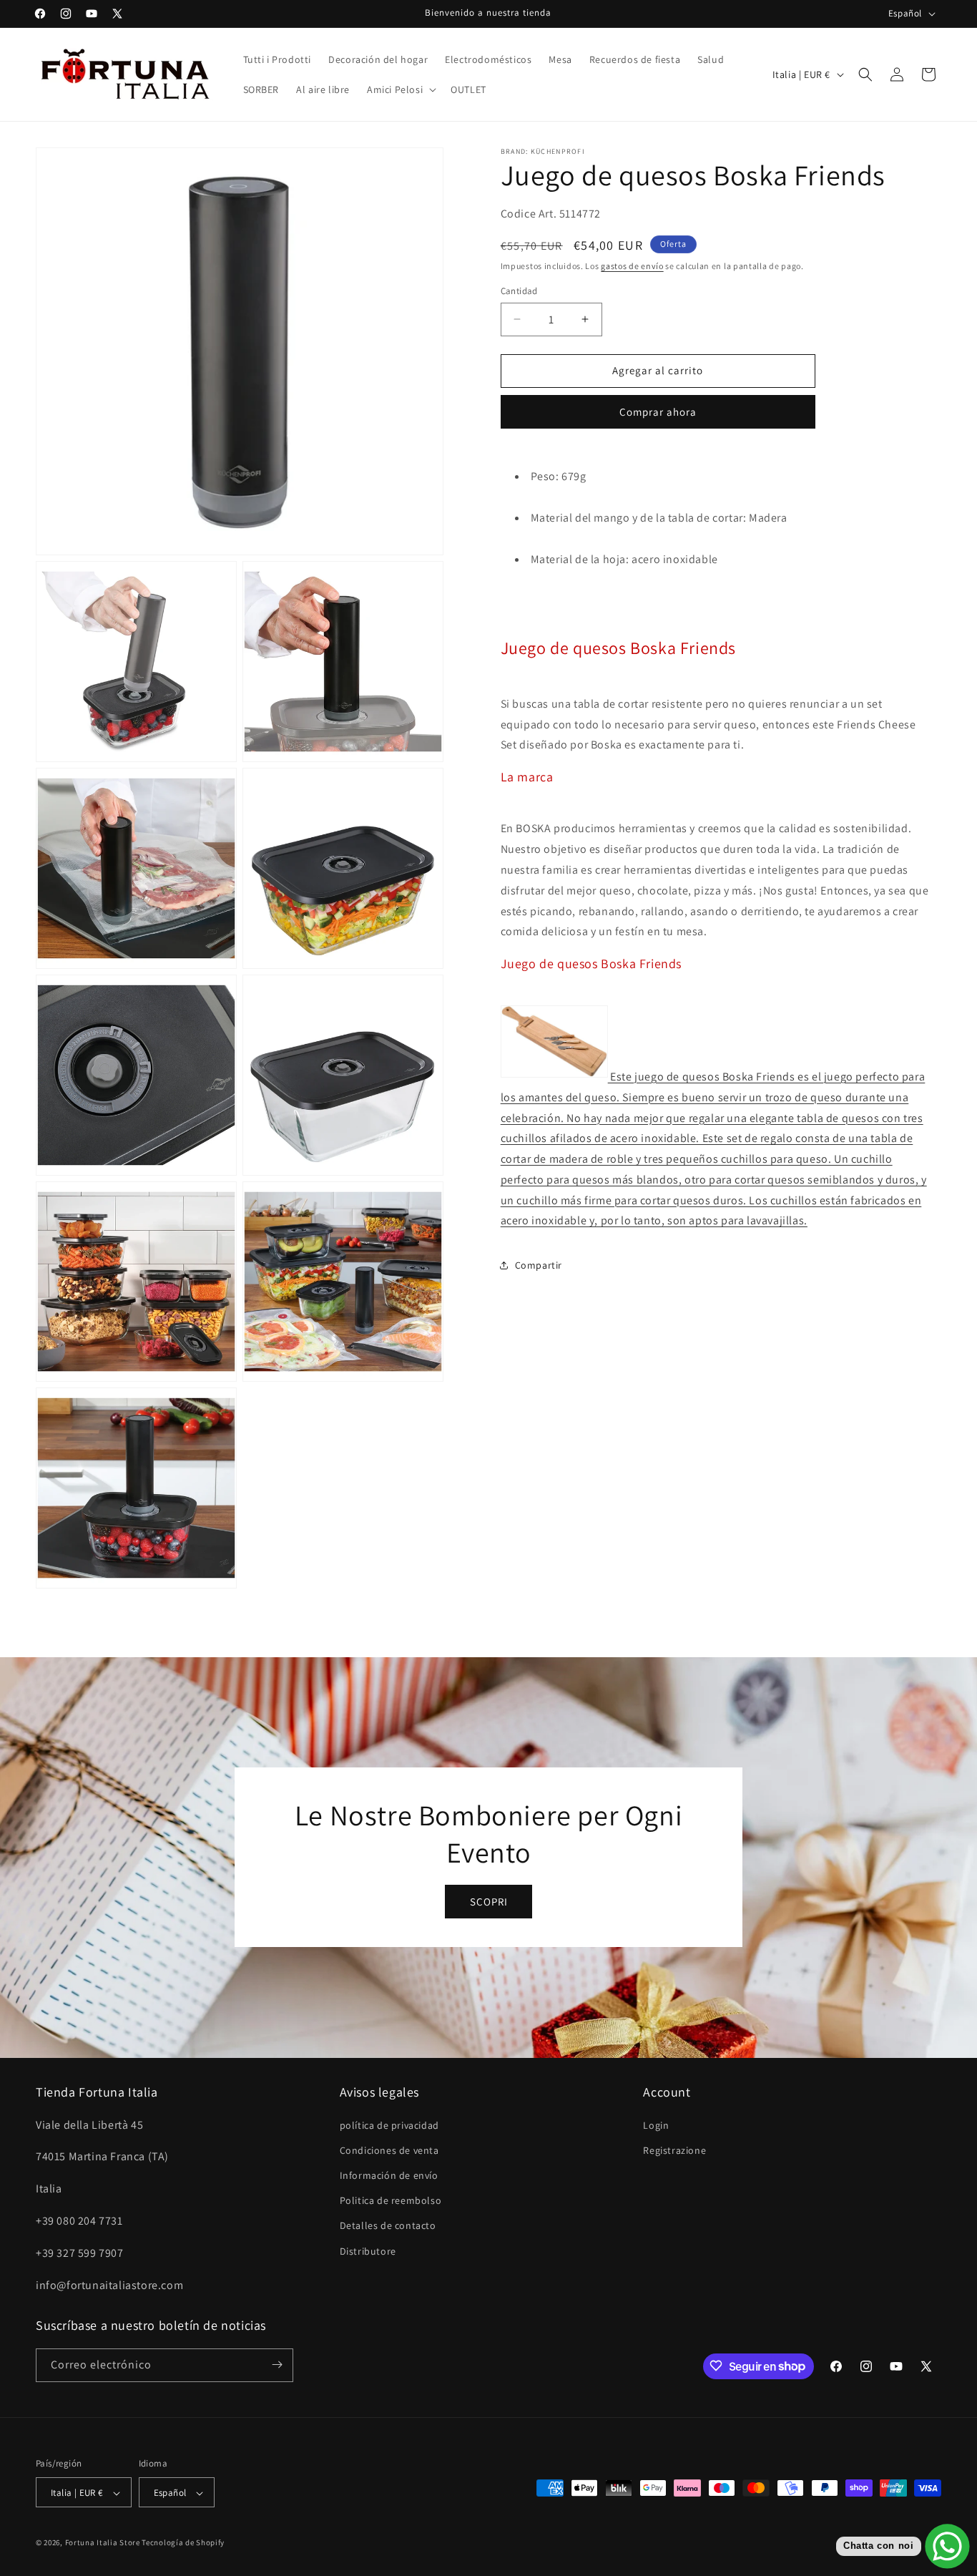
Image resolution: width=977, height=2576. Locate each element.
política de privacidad (389, 2124)
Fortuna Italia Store (104, 2543)
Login (656, 2124)
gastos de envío (632, 266)
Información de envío (389, 2175)
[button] (400, 89)
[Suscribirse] (277, 2365)
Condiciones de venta (389, 2150)
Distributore (368, 2250)
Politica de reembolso (391, 2200)
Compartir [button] (539, 1265)
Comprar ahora (658, 412)
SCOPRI (489, 1902)
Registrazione (674, 2150)
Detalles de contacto (388, 2225)
